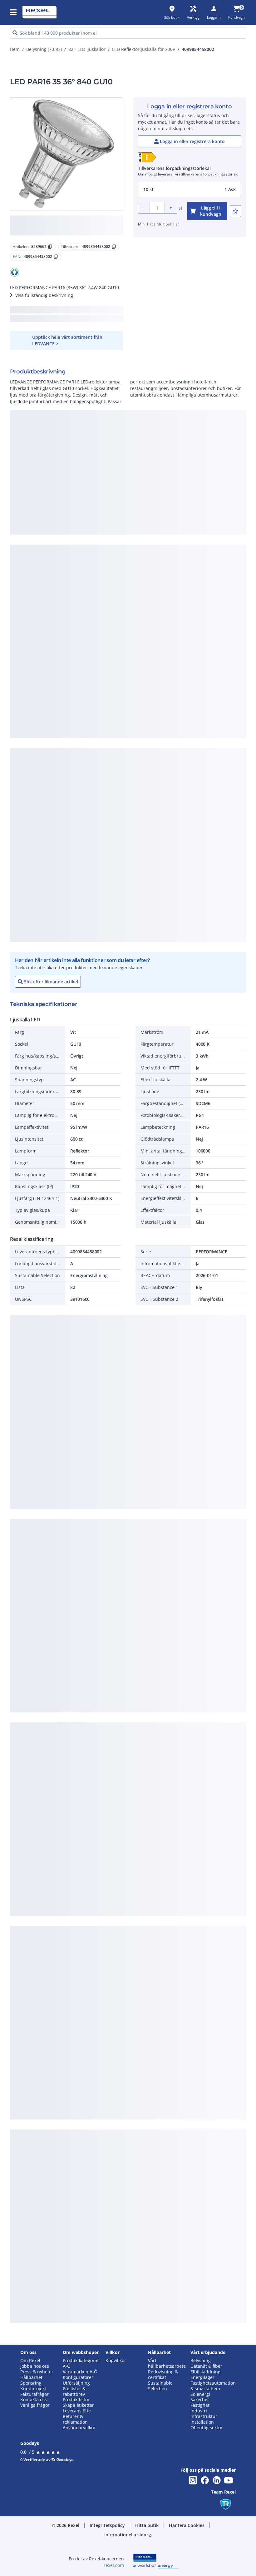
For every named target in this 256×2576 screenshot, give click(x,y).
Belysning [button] (201, 2361)
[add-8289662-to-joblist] (235, 211)
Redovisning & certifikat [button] (163, 2375)
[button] (14, 12)
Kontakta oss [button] (34, 2400)
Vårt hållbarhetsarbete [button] (167, 2363)
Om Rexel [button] (30, 2361)
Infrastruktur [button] (204, 2416)
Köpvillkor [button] (116, 2361)
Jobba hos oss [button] (35, 2366)
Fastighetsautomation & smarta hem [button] (213, 2386)
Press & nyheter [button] (37, 2372)
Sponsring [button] (31, 2383)
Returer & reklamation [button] (75, 2419)
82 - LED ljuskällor (87, 49)
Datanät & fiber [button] (206, 2366)
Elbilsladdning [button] (205, 2372)
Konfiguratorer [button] (78, 2377)
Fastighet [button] (200, 2405)
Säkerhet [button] (200, 2400)
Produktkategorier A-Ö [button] (81, 2363)
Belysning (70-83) (44, 49)
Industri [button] (199, 2411)
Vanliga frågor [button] (35, 2405)
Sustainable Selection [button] (160, 2386)
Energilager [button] (202, 2377)
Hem (15, 49)
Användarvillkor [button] (79, 2428)
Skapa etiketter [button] (78, 2405)
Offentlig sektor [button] (207, 2428)
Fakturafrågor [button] (34, 2394)
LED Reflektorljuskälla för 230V (144, 49)
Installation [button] (202, 2422)
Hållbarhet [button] (31, 2377)
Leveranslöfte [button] (77, 2411)
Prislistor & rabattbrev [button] (74, 2391)
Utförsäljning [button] (76, 2383)
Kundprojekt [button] (33, 2389)
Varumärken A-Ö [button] (80, 2372)
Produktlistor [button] (76, 2400)
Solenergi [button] (200, 2394)
